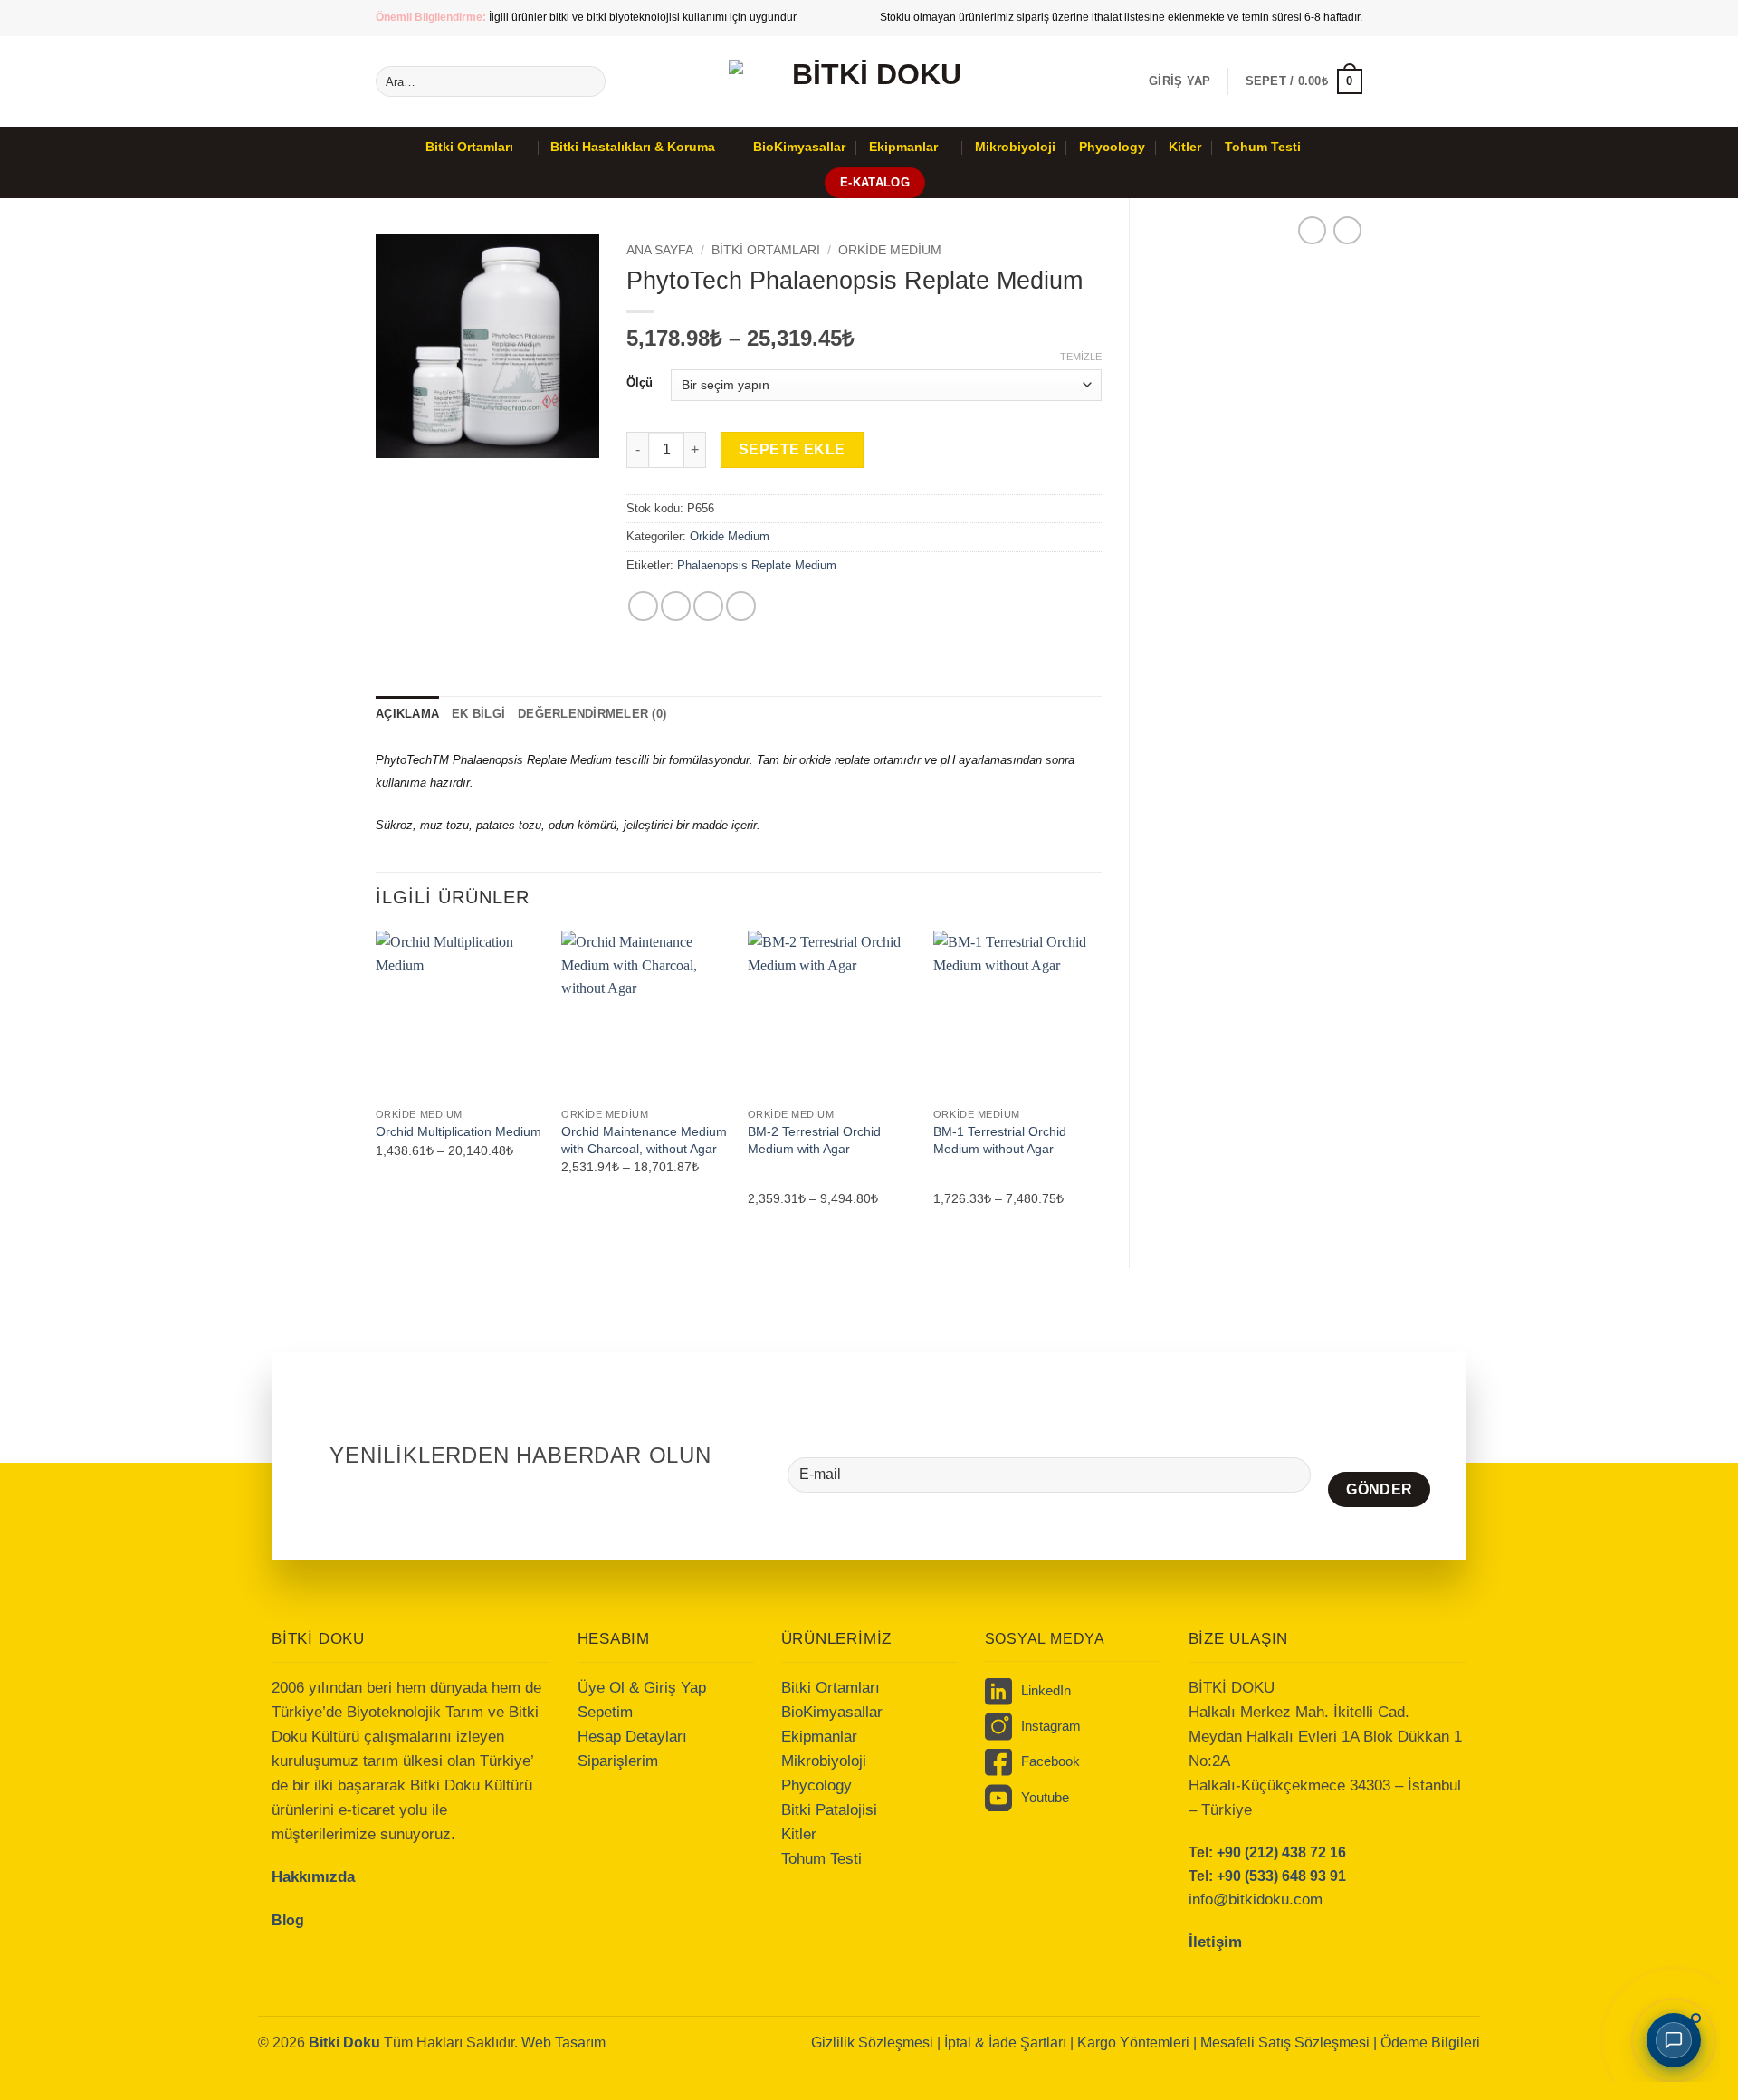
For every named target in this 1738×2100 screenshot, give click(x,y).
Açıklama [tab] (407, 714)
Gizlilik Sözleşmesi (872, 2043)
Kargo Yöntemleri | (1139, 2043)
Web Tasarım (563, 2043)
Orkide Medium (890, 250)
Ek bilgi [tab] (478, 714)
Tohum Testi (1263, 147)
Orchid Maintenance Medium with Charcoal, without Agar (644, 1140)
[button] (1179, 81)
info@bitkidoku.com (1256, 1900)
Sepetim (605, 1712)
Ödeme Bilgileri (1430, 2043)
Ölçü (640, 383)
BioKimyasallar (799, 147)
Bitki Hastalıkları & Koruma (633, 147)
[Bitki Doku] (869, 82)
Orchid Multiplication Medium (458, 1131)
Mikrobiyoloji (1015, 147)
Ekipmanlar (903, 147)
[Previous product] (1347, 230)
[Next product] (1312, 230)
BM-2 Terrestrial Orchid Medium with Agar (814, 1140)
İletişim (1215, 1942)
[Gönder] (589, 81)
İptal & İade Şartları (1005, 2043)
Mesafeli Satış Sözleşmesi (1287, 2043)
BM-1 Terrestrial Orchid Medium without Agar (1000, 1140)
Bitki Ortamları (469, 147)
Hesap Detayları (632, 1737)
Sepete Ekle (792, 449)
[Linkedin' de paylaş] (741, 606)
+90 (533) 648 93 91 (1281, 1876)
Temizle (1081, 357)
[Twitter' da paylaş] (676, 606)
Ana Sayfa (660, 250)
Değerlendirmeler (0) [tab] (592, 714)
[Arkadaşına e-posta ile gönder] (708, 606)
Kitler (1185, 147)
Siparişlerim (618, 1761)
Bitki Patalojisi (829, 1810)
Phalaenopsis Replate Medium (757, 565)
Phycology (1112, 147)
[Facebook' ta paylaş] (643, 606)
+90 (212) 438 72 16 (1281, 1852)
